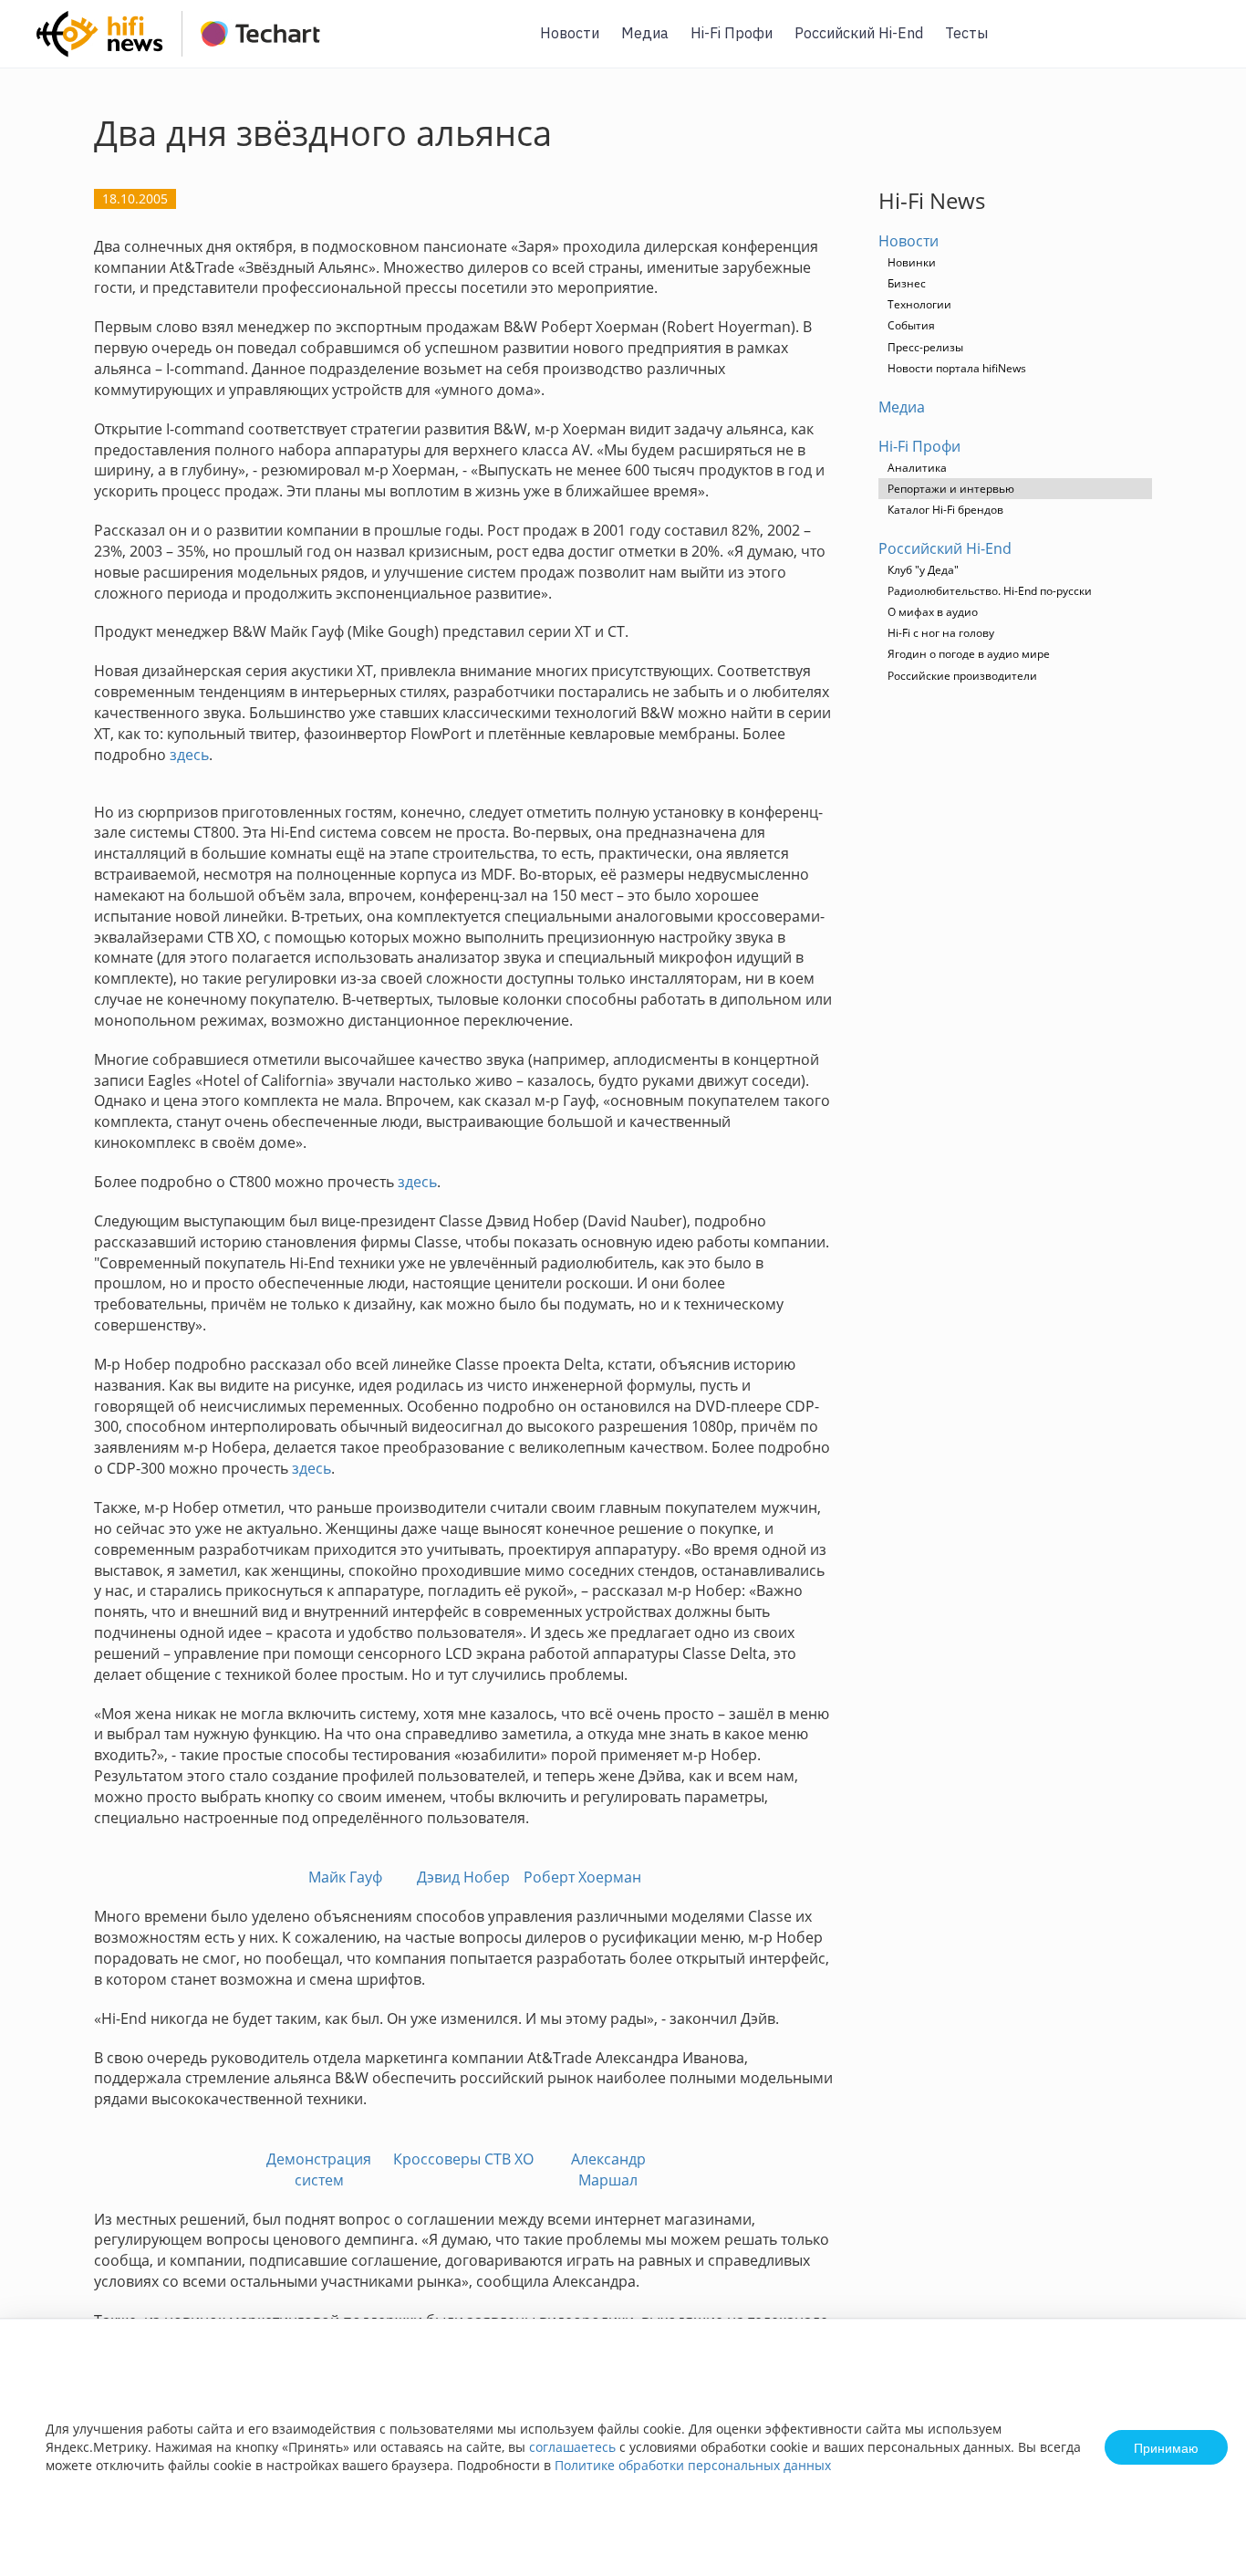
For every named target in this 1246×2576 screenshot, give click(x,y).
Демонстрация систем (319, 2169)
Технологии (919, 304)
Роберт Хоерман (582, 1877)
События (911, 325)
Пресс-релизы (925, 347)
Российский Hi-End (859, 33)
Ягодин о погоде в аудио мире (969, 654)
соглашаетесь (572, 2447)
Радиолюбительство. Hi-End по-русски (990, 591)
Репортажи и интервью (951, 489)
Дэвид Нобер (463, 1877)
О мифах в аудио (933, 612)
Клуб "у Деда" (923, 570)
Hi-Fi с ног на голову (941, 633)
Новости (570, 33)
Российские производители (962, 676)
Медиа (645, 33)
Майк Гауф (345, 1877)
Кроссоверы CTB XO (463, 2159)
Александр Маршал (608, 2169)
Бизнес (907, 283)
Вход (1204, 44)
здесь (189, 755)
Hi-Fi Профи (732, 33)
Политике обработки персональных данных (693, 2465)
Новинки (912, 262)
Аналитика (917, 468)
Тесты (966, 33)
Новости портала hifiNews (957, 368)
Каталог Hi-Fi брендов (945, 510)
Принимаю (1166, 2447)
